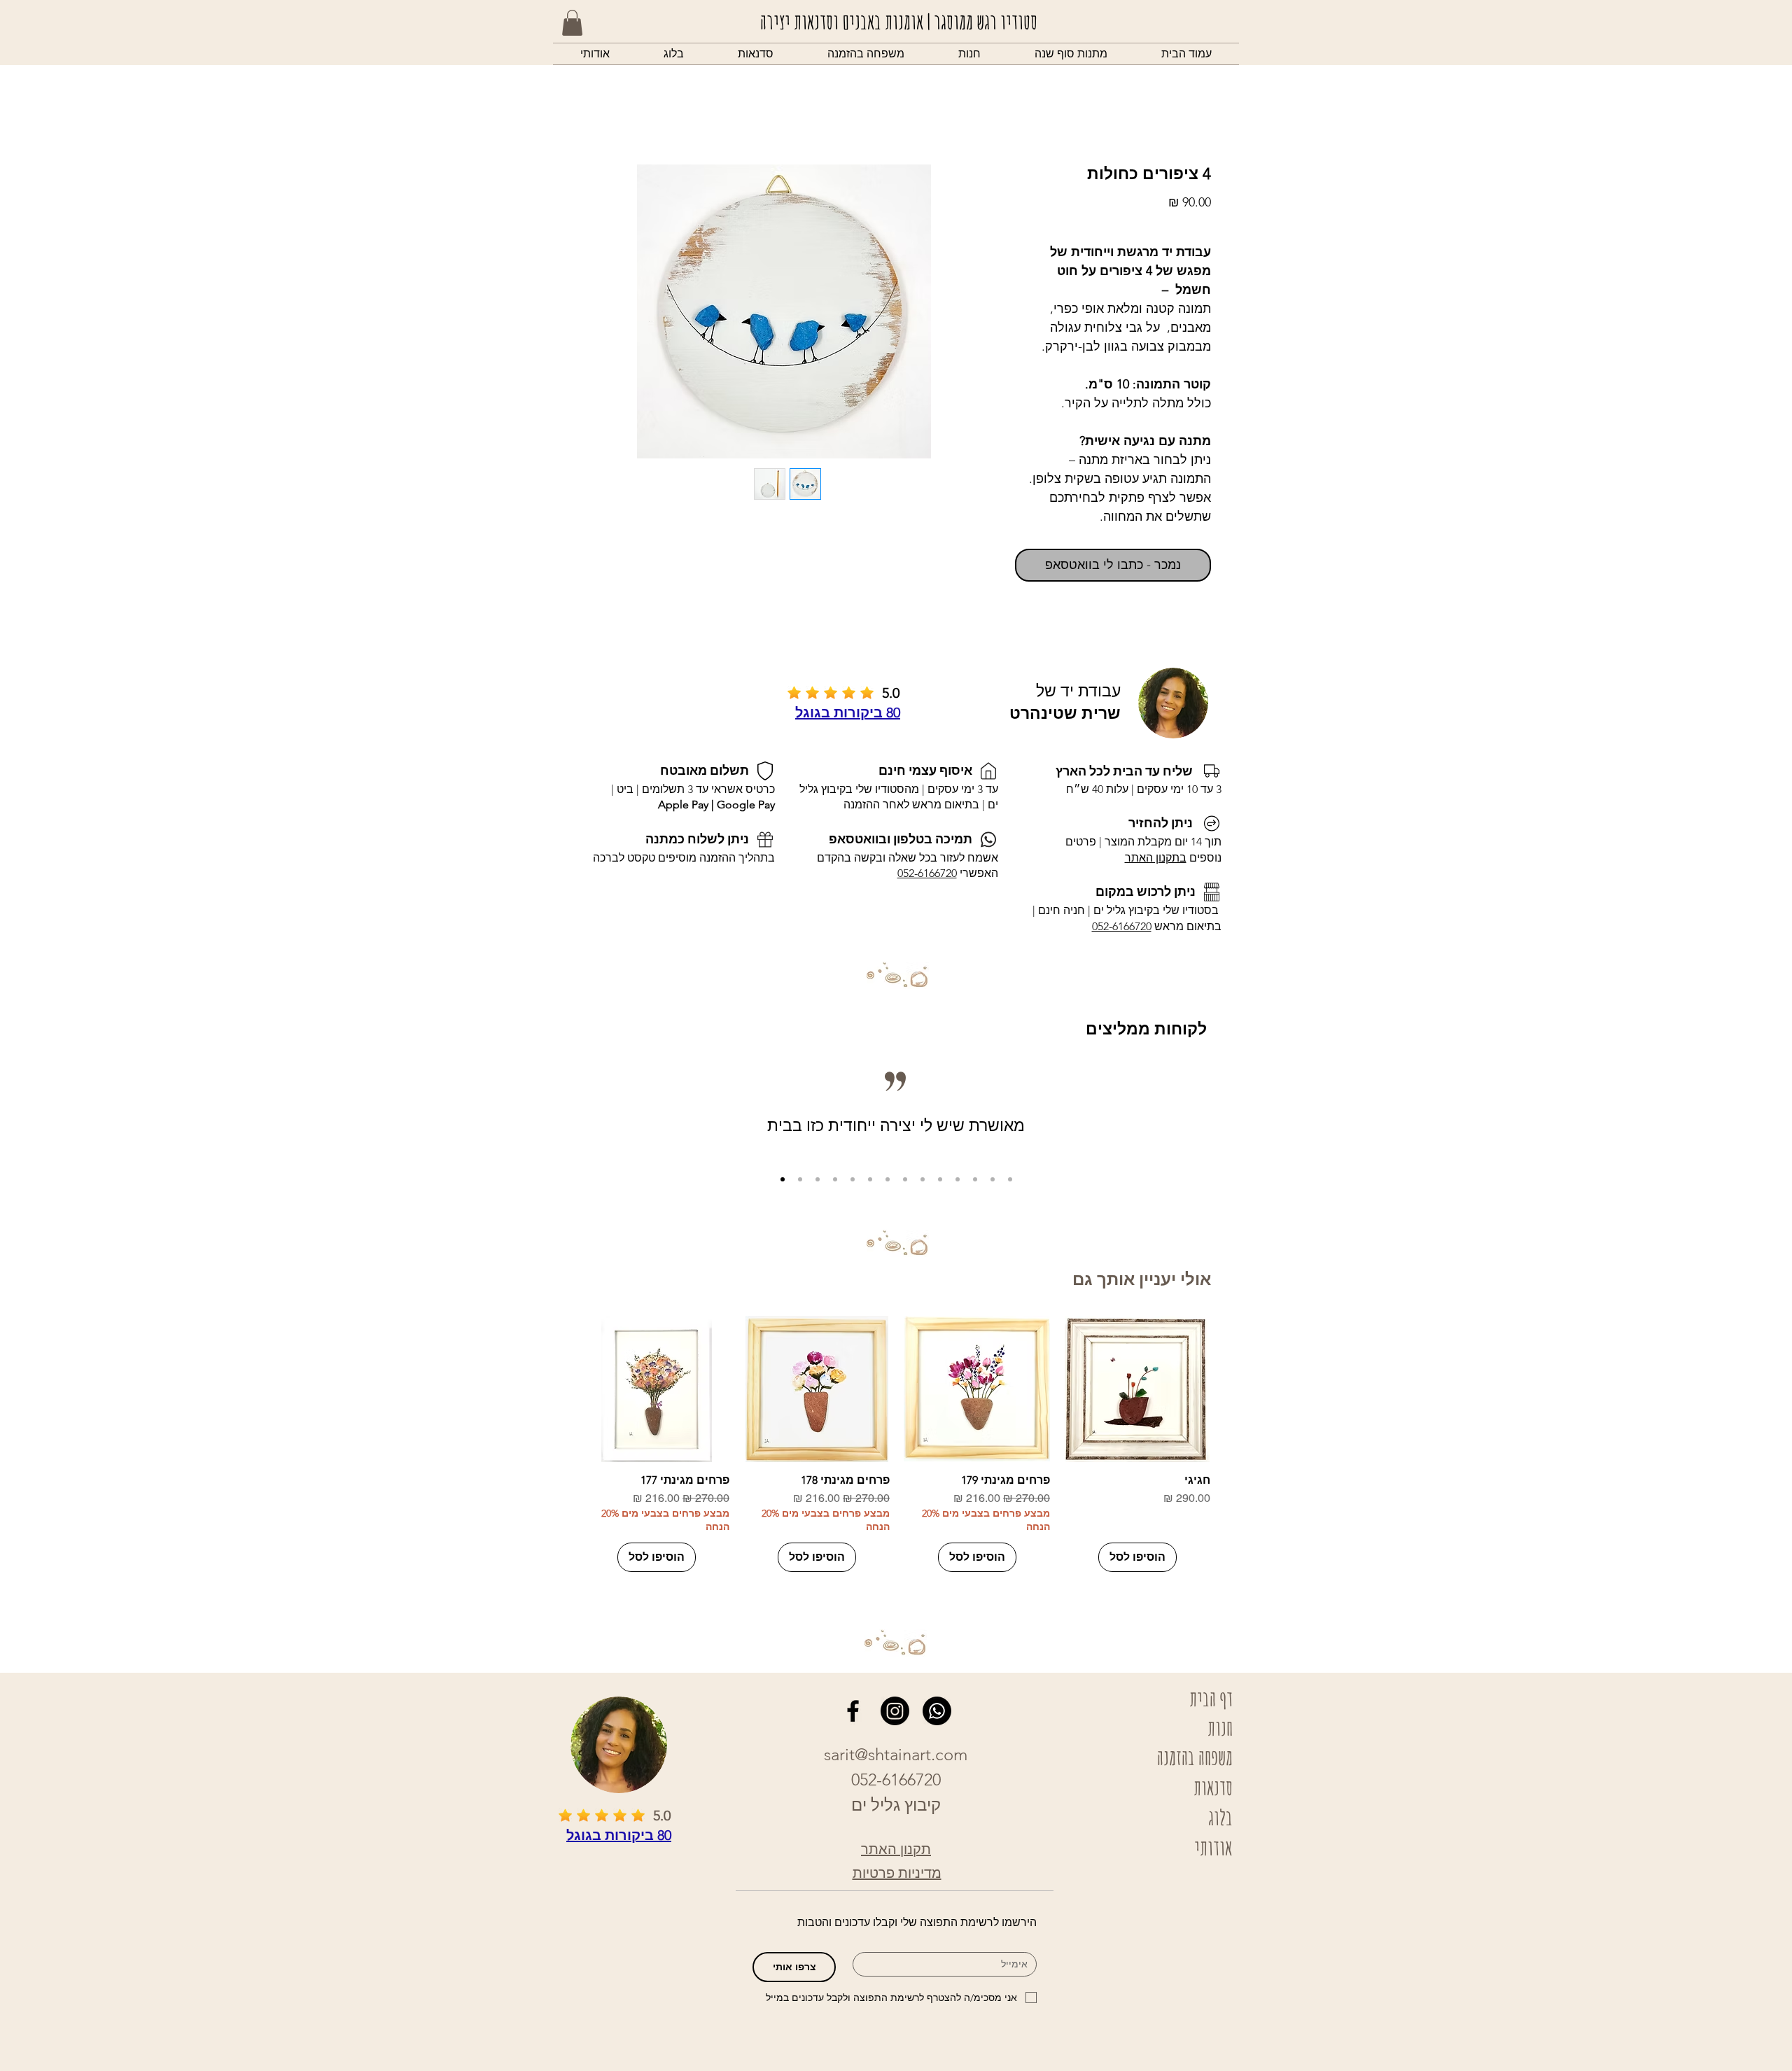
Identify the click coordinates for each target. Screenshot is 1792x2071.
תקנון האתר (896, 1849)
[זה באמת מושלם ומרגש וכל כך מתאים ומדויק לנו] (940, 1179)
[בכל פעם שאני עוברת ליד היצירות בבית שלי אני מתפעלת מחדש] (800, 1179)
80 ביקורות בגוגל (848, 712)
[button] (969, 54)
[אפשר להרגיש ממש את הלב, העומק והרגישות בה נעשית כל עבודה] (1010, 1179)
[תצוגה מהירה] (1137, 1389)
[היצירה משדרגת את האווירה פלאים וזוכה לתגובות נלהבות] (888, 1179)
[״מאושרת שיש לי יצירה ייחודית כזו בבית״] (783, 1179)
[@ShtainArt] (853, 1711)
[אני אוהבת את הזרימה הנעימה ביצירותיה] (958, 1179)
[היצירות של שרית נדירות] (853, 1179)
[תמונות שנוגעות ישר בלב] (923, 1179)
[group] (897, 1444)
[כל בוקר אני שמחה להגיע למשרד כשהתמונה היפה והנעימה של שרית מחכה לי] (993, 1179)
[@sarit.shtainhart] (895, 1711)
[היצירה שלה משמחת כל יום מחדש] (835, 1179)
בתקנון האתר (1156, 858)
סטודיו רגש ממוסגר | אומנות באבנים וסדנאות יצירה (899, 21)
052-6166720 (1122, 926)
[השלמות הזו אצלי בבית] (870, 1179)
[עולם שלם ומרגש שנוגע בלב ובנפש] (905, 1179)
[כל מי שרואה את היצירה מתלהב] (818, 1179)
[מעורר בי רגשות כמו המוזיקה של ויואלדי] (975, 1179)
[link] (572, 23)
